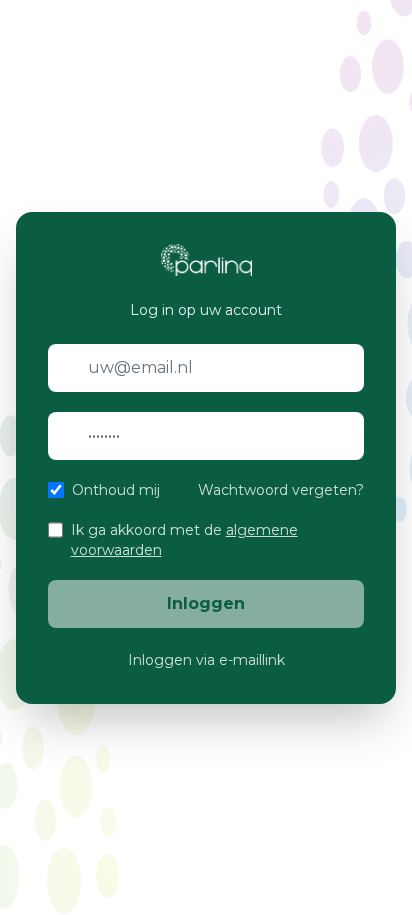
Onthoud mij (116, 490)
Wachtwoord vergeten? (281, 490)
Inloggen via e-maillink (206, 660)
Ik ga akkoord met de (184, 540)
